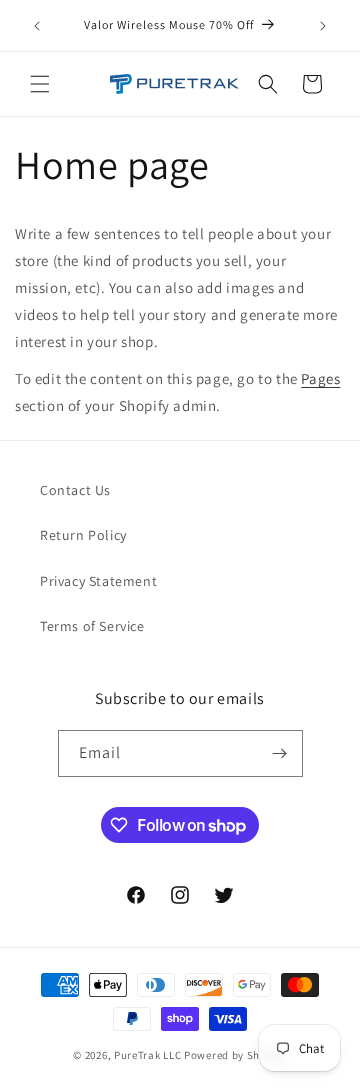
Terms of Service (92, 626)
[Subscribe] (280, 753)
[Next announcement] (323, 26)
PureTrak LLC (147, 1055)
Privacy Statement (98, 581)
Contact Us (75, 490)
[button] (40, 84)
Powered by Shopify (235, 1055)
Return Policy (83, 535)
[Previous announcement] (37, 26)
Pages (320, 378)
